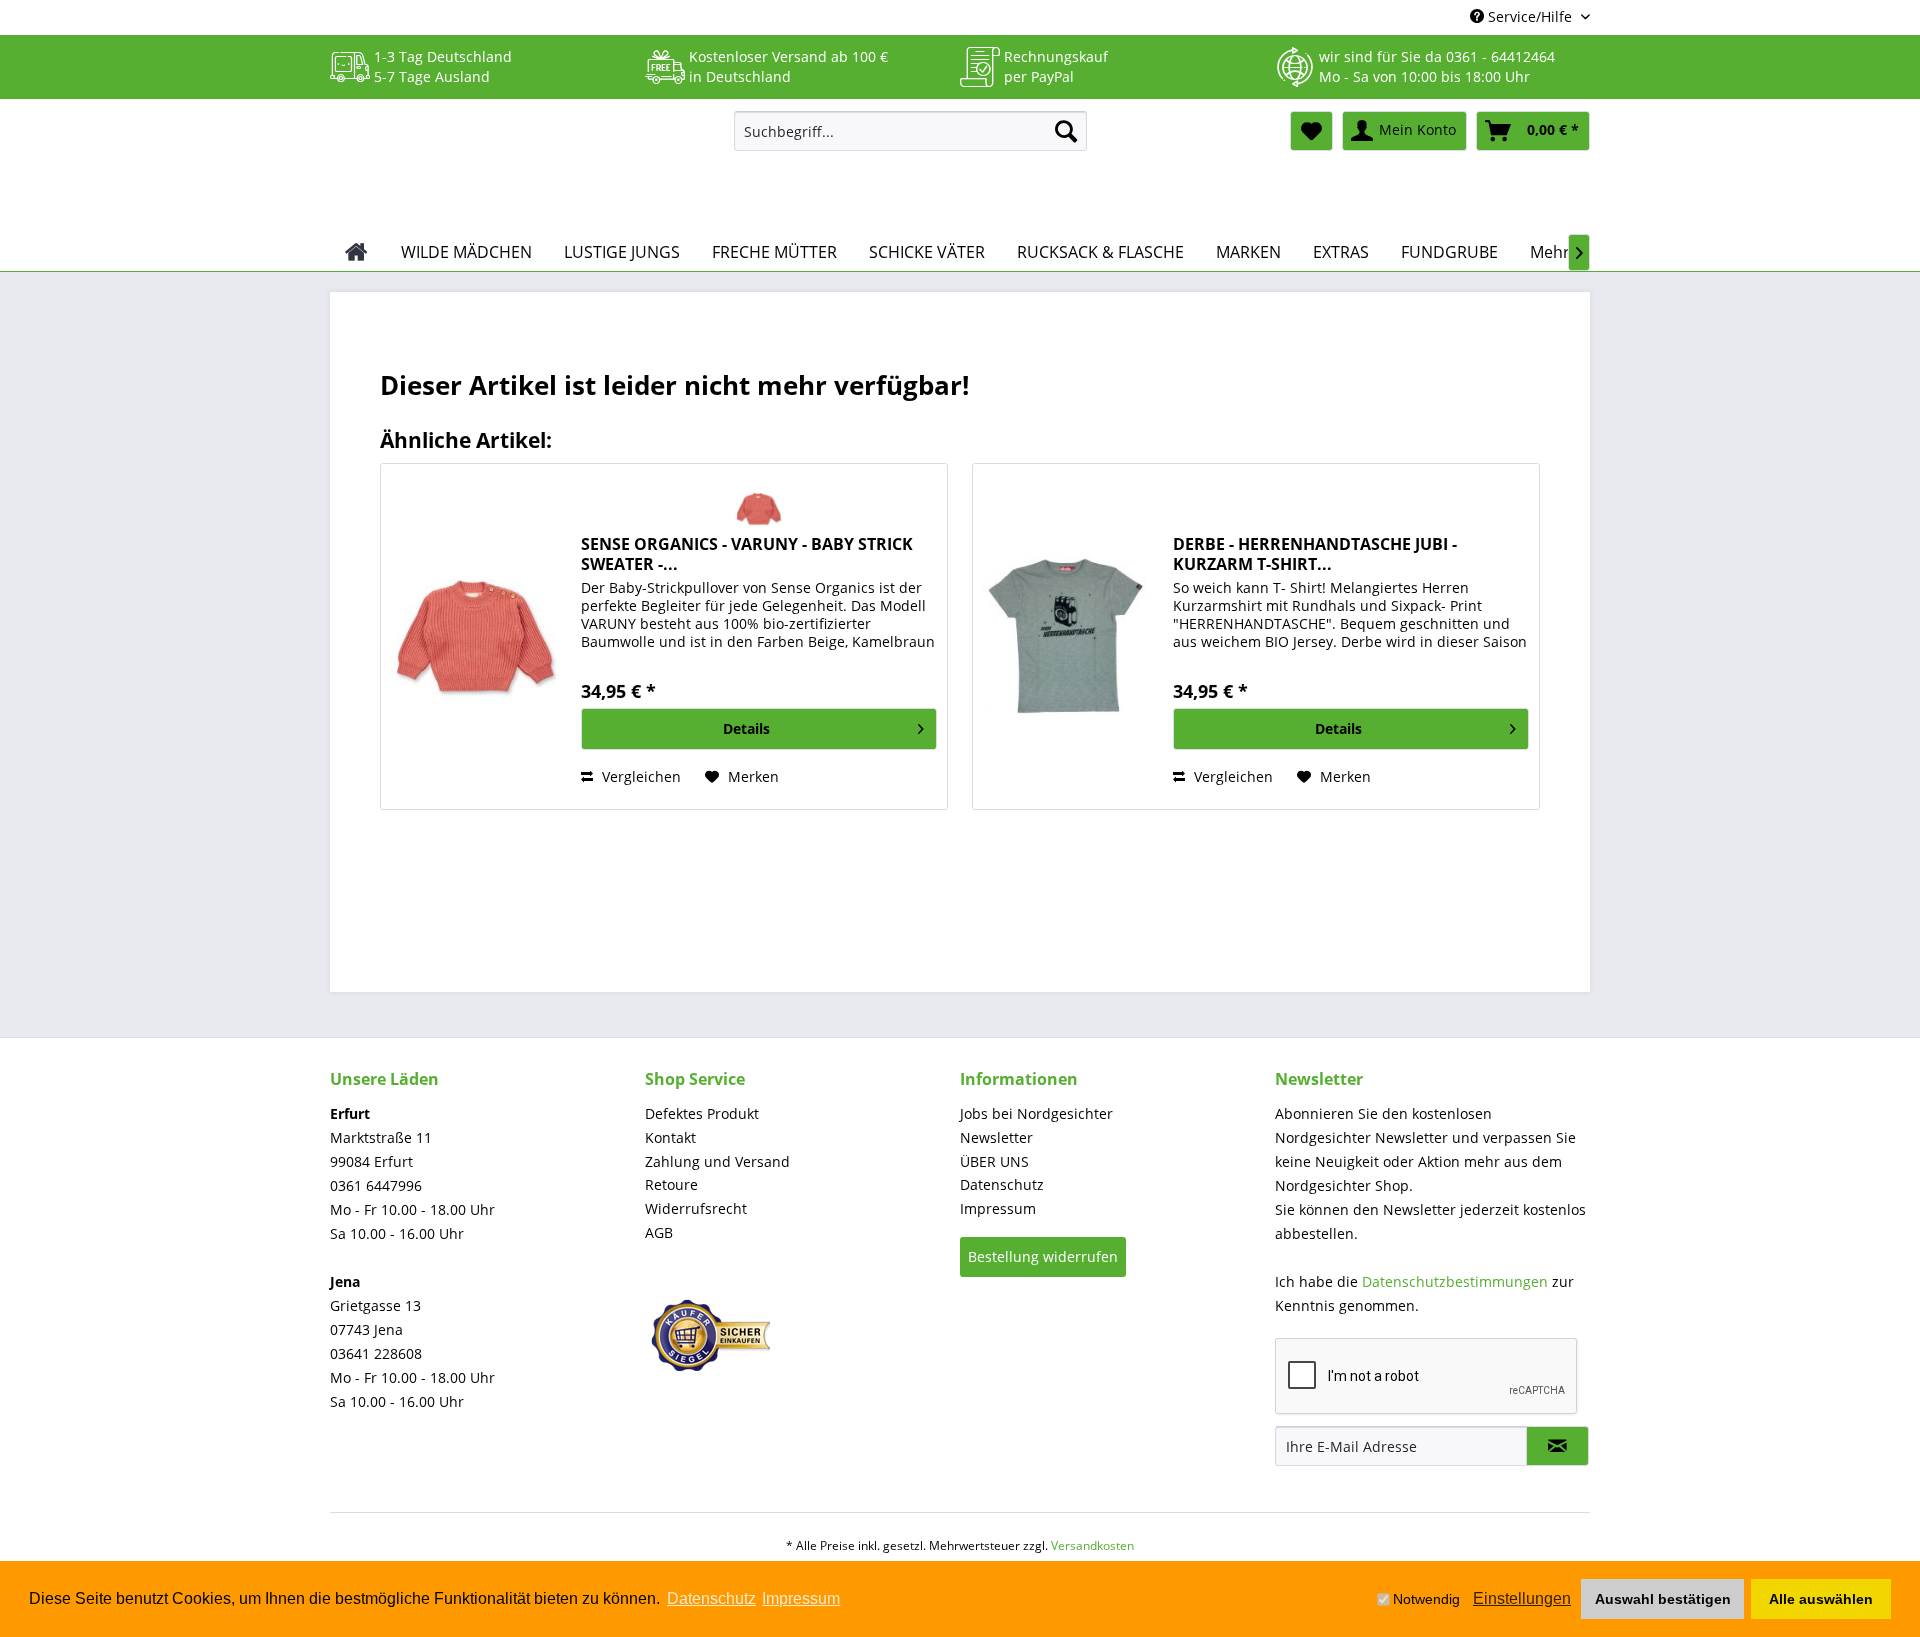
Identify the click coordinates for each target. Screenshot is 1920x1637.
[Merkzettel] (1311, 131)
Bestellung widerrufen (1043, 1256)
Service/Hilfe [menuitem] (1530, 16)
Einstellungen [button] (1522, 1598)
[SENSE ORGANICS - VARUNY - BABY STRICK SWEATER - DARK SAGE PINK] (759, 509)
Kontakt (670, 1137)
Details (746, 728)
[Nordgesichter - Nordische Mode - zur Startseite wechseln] (524, 167)
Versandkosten (1092, 1545)
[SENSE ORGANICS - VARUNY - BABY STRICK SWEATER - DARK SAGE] (476, 636)
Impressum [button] (801, 1598)
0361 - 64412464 (1500, 56)
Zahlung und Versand (717, 1161)
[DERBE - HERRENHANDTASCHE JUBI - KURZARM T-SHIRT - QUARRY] (1068, 636)
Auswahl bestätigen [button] (1663, 1599)
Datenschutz (1002, 1184)
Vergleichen (639, 776)
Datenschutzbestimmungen (1455, 1281)
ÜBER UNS (994, 1161)
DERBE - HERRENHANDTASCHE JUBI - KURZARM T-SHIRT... (1315, 554)
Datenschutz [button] (711, 1598)
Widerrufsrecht (696, 1208)
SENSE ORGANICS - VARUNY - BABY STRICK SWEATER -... (747, 554)
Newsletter (996, 1137)
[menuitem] (910, 131)
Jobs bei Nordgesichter (1036, 1113)
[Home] (356, 252)
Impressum (998, 1208)
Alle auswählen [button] (1821, 1599)
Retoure (671, 1184)
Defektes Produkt (702, 1113)
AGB (659, 1232)
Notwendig (1426, 1599)
